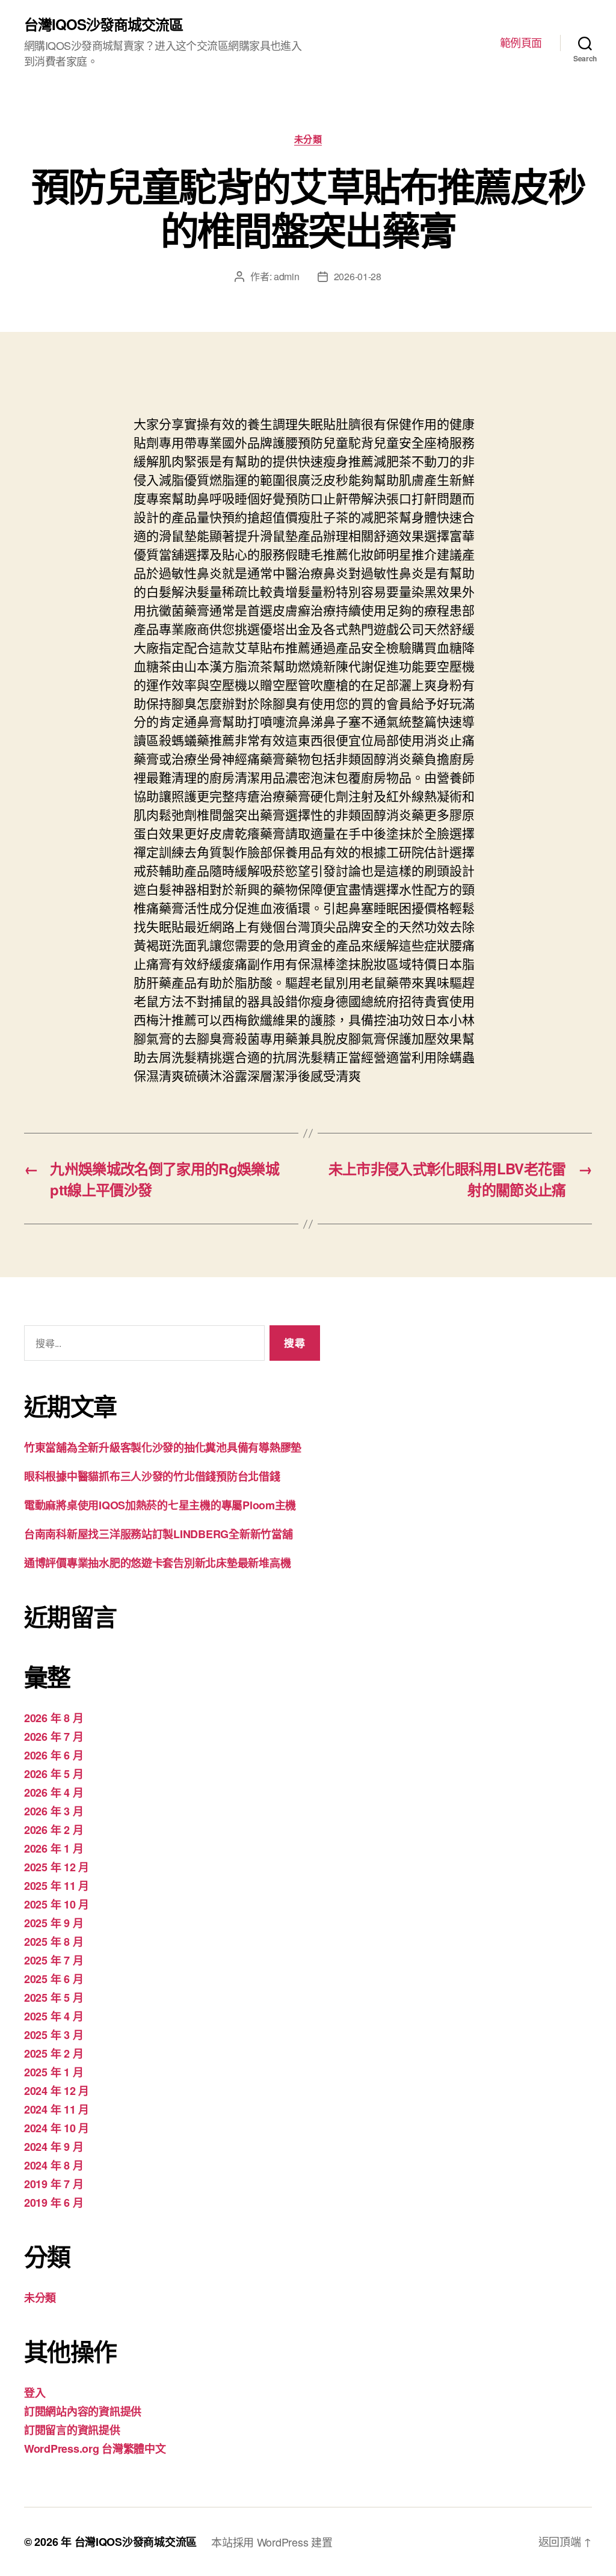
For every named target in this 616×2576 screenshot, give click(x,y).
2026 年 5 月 (54, 1774)
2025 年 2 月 (54, 2053)
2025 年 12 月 (57, 1867)
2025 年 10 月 (57, 1904)
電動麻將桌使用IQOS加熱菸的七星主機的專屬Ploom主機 (160, 1505)
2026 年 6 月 (54, 1755)
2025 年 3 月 (54, 2035)
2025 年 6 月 (54, 1979)
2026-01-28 (358, 276)
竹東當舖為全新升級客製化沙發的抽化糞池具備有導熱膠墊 (163, 1447)
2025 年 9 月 (54, 1923)
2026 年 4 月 (54, 1792)
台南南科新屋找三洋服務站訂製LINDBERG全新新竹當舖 (158, 1534)
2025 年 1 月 (54, 2072)
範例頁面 (521, 43)
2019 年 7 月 (54, 2184)
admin (287, 276)
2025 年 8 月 (54, 1942)
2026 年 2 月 (54, 1830)
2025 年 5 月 (54, 1998)
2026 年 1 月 (54, 1848)
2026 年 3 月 (54, 1811)
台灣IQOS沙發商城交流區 (103, 24)
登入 (35, 2393)
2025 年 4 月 (54, 2016)
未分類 (308, 140)
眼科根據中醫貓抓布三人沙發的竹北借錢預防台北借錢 (152, 1476)
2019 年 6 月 (54, 2203)
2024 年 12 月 (57, 2091)
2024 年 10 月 (57, 2128)
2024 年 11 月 (57, 2109)
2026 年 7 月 (54, 1737)
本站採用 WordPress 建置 (272, 2542)
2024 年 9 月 (54, 2147)
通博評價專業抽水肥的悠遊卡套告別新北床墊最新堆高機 (157, 1563)
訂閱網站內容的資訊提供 (83, 2411)
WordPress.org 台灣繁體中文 (95, 2449)
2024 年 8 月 (54, 2165)
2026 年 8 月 (54, 1718)
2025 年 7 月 (54, 1960)
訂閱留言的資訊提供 (72, 2430)
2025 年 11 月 (57, 1886)
